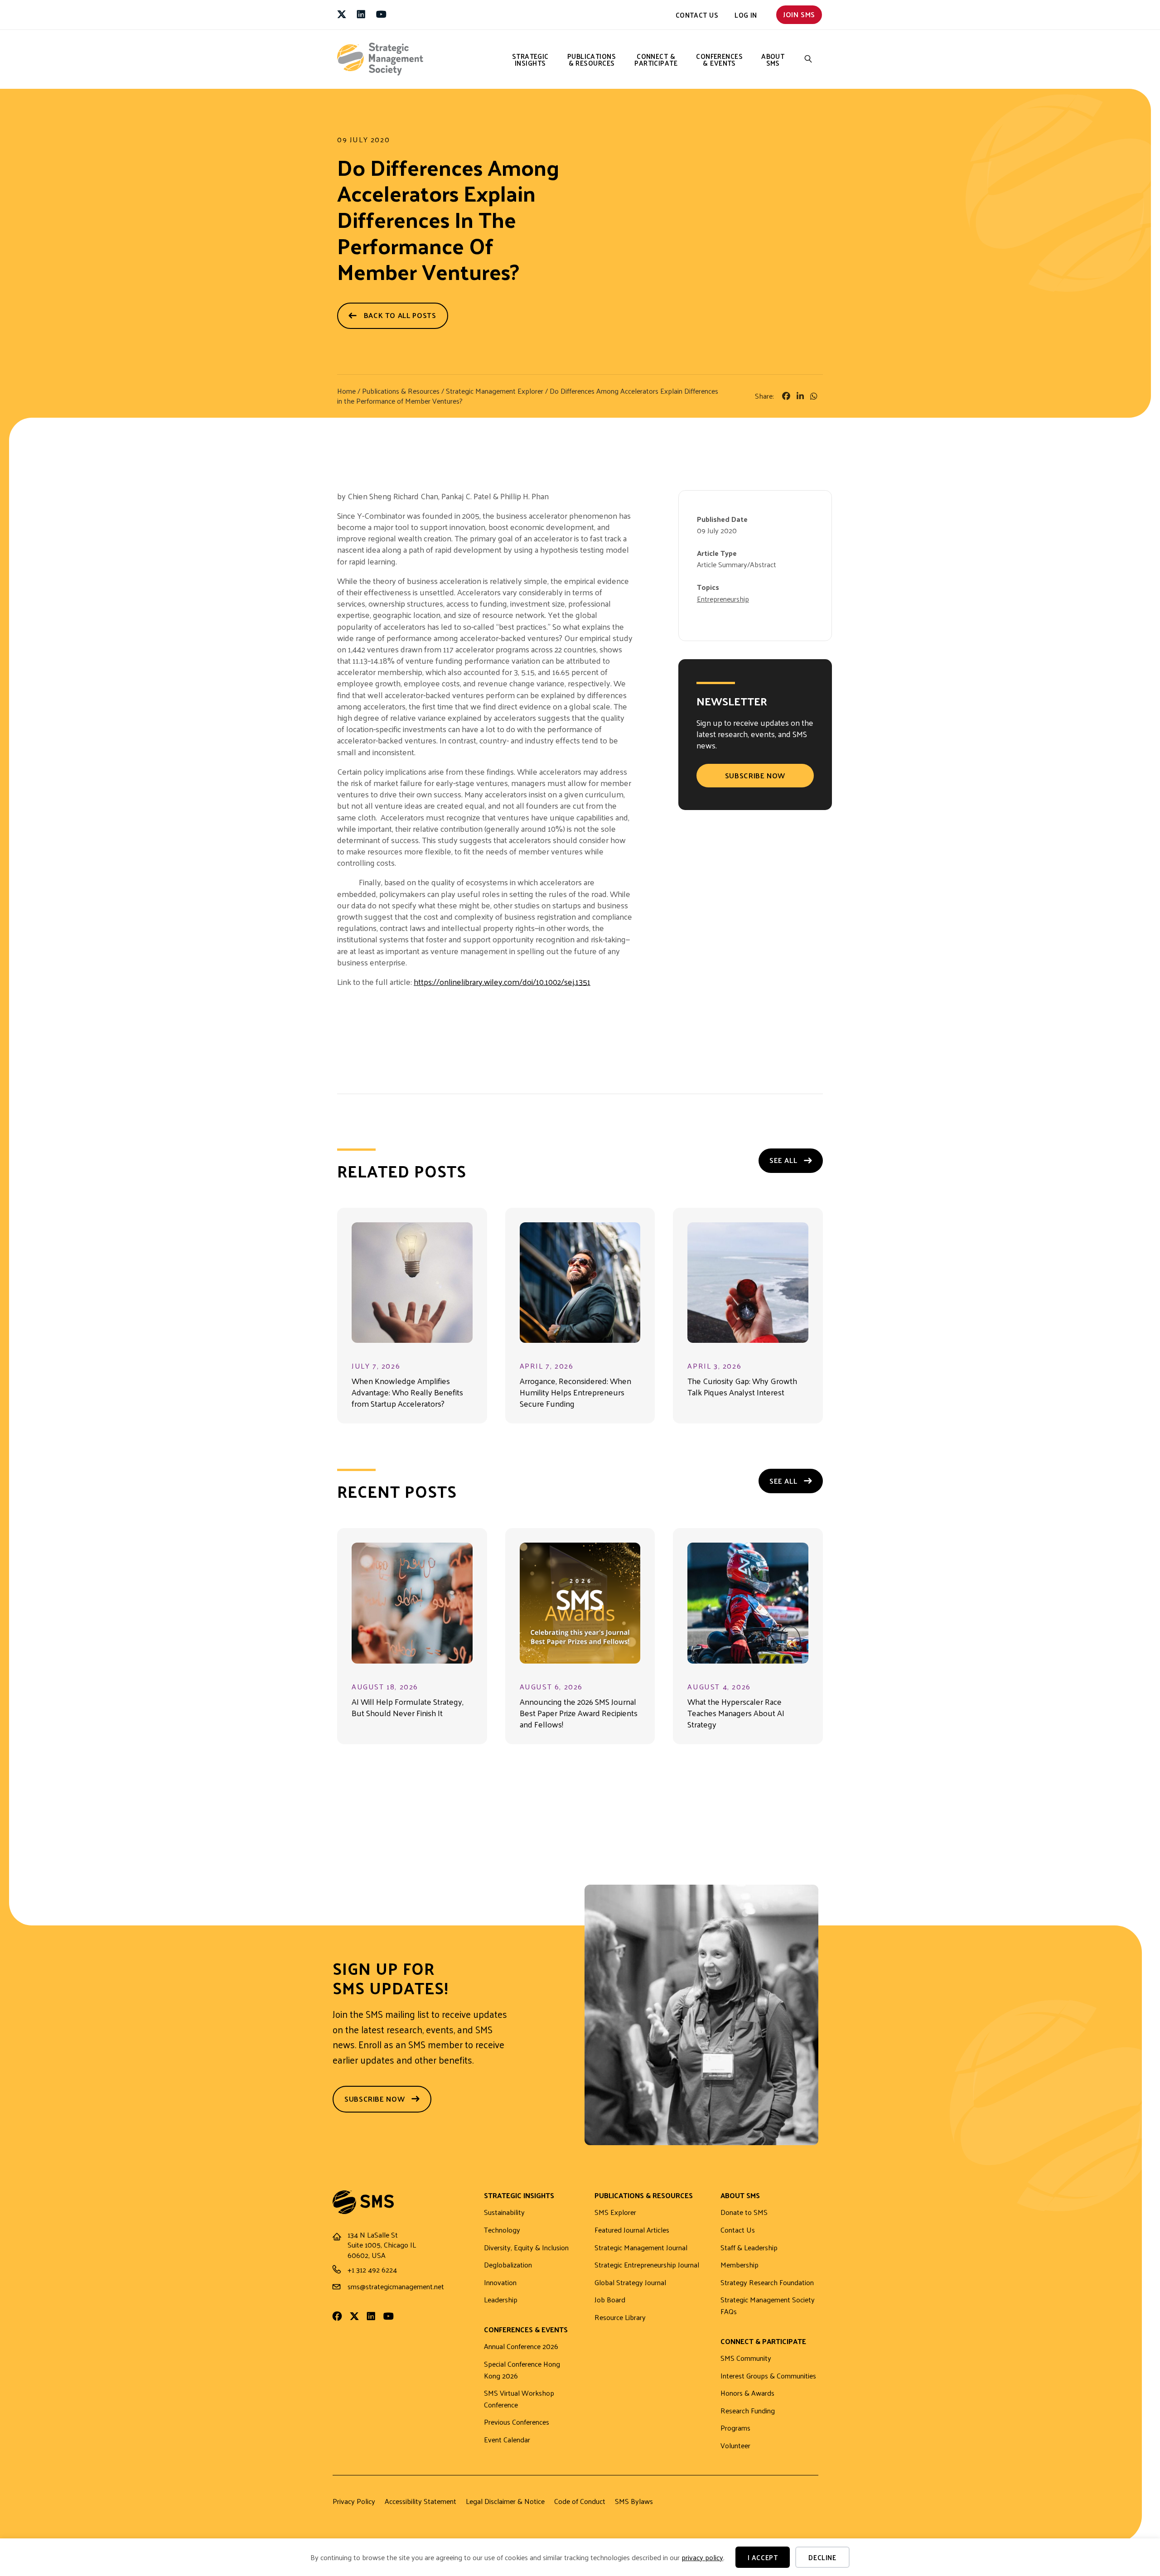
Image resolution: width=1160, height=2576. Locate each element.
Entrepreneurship (723, 599)
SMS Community (746, 2358)
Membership (739, 2265)
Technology (502, 2230)
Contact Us (697, 15)
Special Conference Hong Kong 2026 (522, 2370)
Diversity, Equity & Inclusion (526, 2248)
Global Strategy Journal (630, 2283)
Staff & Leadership (749, 2248)
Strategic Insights (530, 59)
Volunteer (735, 2446)
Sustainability (504, 2212)
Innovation (500, 2283)
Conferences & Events (719, 59)
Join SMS (799, 14)
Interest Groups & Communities (768, 2376)
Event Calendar (507, 2440)
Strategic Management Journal (641, 2248)
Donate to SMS (744, 2212)
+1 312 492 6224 (372, 2270)
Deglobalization (508, 2265)
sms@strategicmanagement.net (396, 2286)
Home (346, 391)
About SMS (773, 59)
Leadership (501, 2300)
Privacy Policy (354, 2501)
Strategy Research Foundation (767, 2283)
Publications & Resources (592, 59)
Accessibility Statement (420, 2501)
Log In (746, 15)
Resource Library (620, 2318)
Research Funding (748, 2411)
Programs (735, 2428)
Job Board (610, 2300)
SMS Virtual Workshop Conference (519, 2399)
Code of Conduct (580, 2501)
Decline (822, 2557)
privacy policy (702, 2557)
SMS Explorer (615, 2212)
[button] (808, 59)
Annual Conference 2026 (521, 2347)
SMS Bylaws (634, 2501)
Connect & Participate (656, 59)
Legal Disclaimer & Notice (505, 2501)
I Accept (763, 2557)
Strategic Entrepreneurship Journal (647, 2265)
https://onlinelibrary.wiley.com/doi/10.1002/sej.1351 (502, 982)
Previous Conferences (517, 2422)
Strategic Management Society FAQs (768, 2306)
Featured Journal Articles (632, 2230)
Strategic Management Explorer (495, 391)
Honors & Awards (747, 2393)
